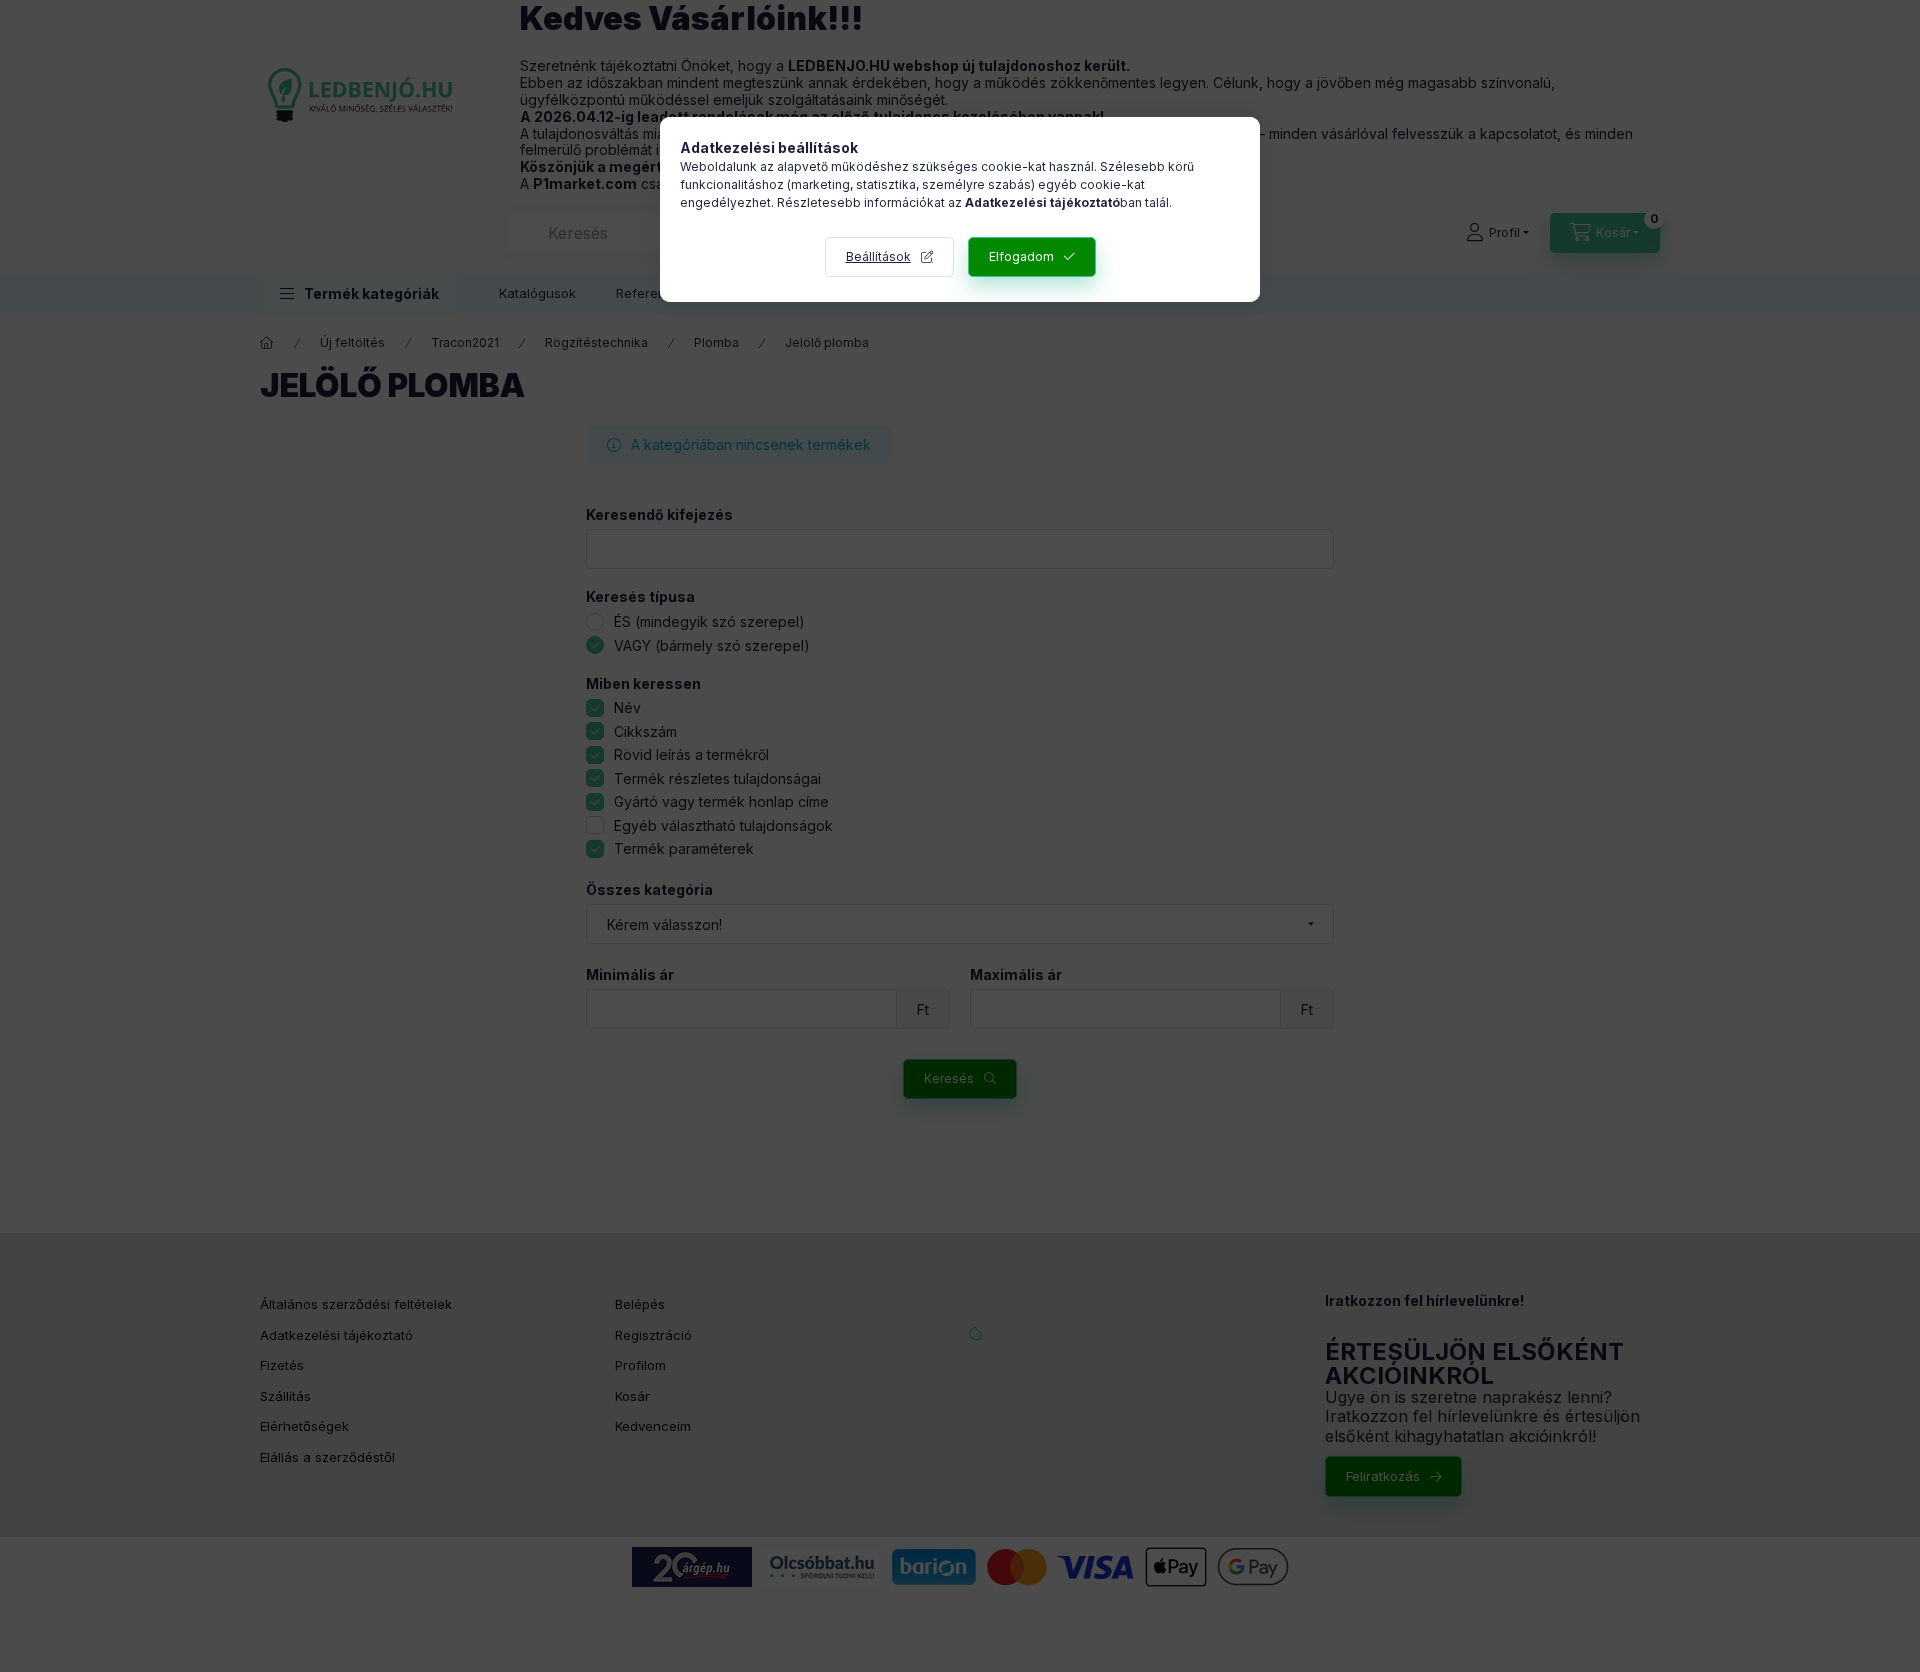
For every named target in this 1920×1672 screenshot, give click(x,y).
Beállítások (878, 256)
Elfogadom (1021, 256)
